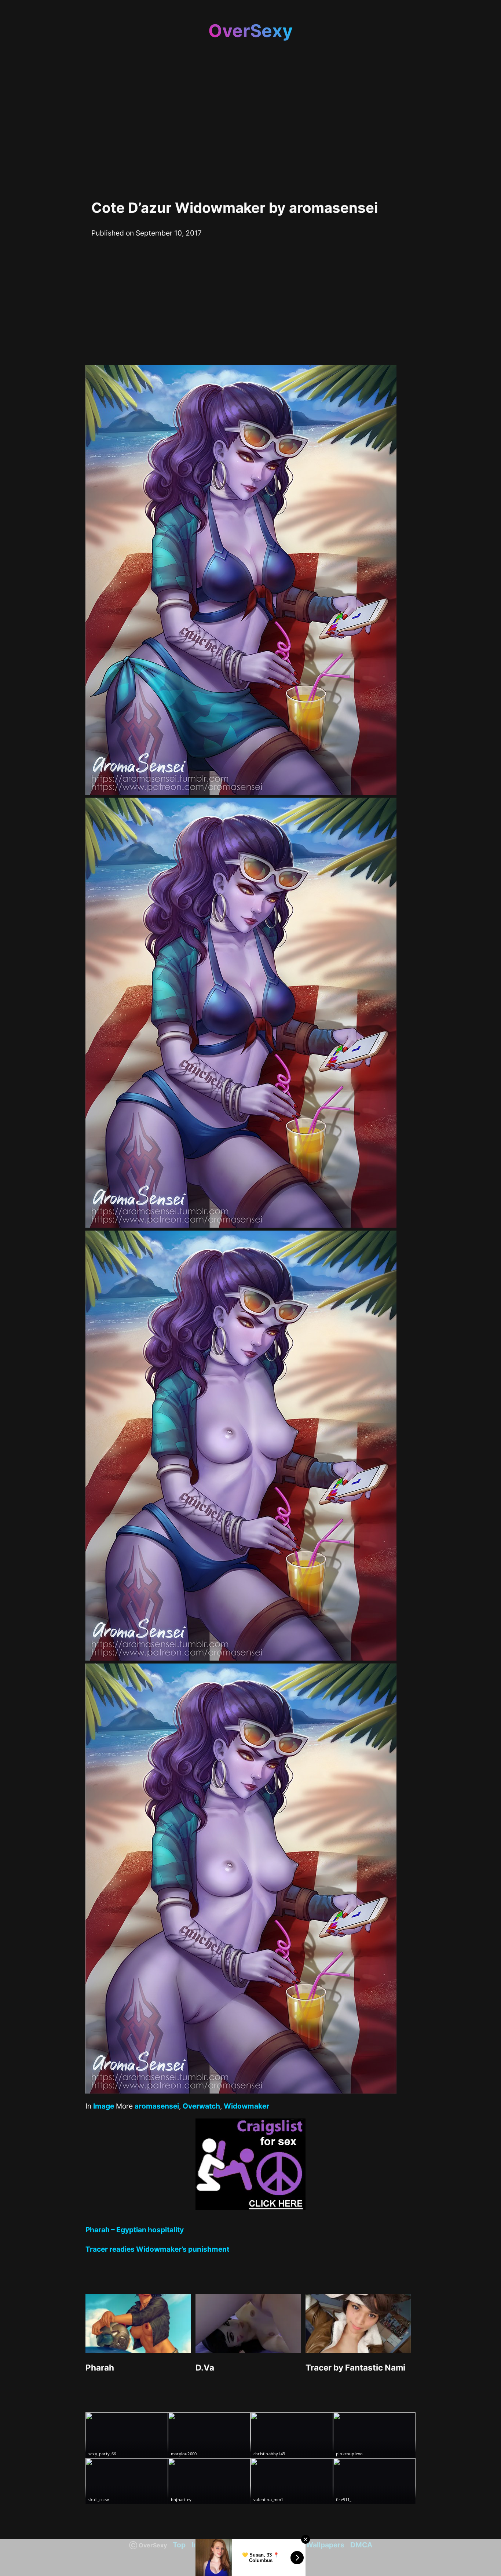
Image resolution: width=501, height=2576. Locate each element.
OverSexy (251, 31)
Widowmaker (246, 2106)
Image (104, 2106)
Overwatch (201, 2106)
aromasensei (157, 2106)
